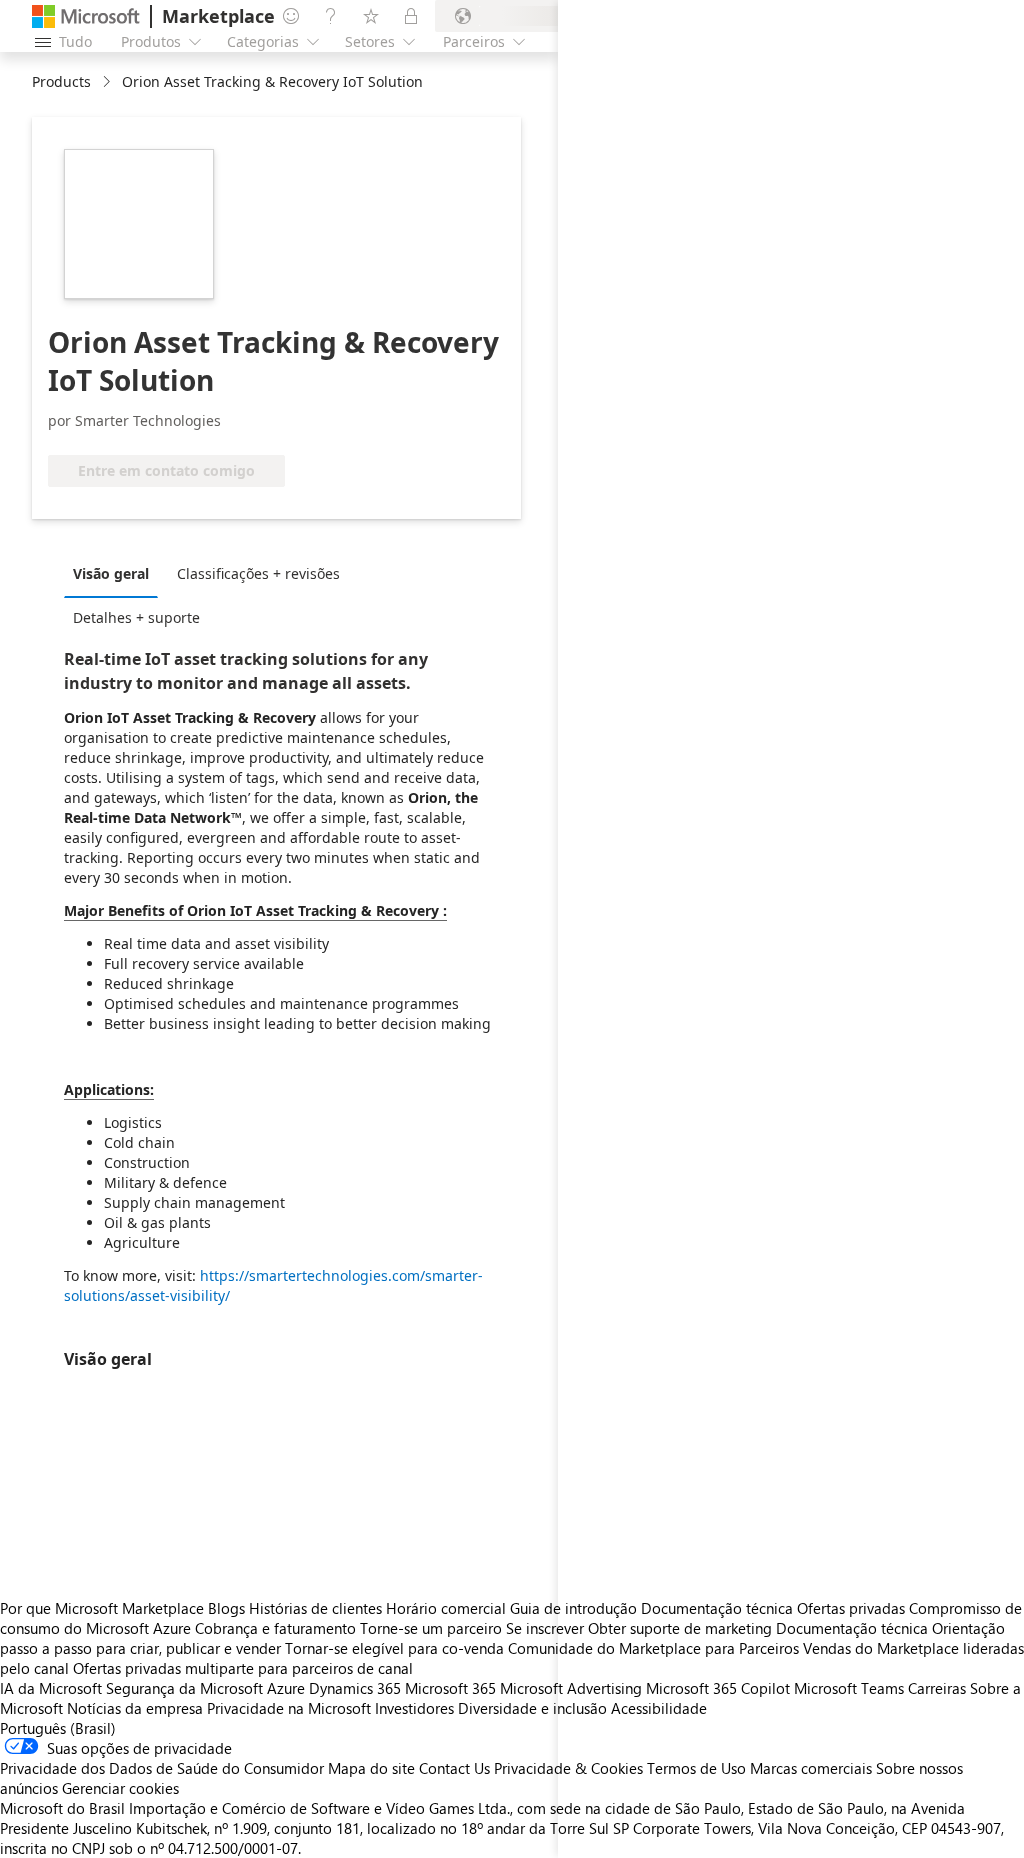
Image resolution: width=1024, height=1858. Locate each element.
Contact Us (454, 1768)
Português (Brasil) (58, 1728)
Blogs (226, 1608)
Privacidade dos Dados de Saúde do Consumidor (162, 1768)
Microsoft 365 (450, 1688)
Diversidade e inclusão (532, 1708)
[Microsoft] (86, 16)
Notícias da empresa (135, 1708)
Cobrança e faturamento (275, 1628)
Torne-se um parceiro (431, 1628)
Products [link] (61, 81)
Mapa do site (371, 1768)
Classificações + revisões (258, 573)
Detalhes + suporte (136, 617)
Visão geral (111, 573)
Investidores (414, 1708)
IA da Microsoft (51, 1688)
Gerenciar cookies (120, 1788)
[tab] (116, 573)
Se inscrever (545, 1628)
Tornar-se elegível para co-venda (394, 1648)
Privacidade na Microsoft (289, 1708)
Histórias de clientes (315, 1608)
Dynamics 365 (355, 1688)
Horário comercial (446, 1608)
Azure (286, 1688)
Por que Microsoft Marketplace (102, 1608)
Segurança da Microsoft (184, 1688)
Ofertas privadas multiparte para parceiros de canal (243, 1668)
